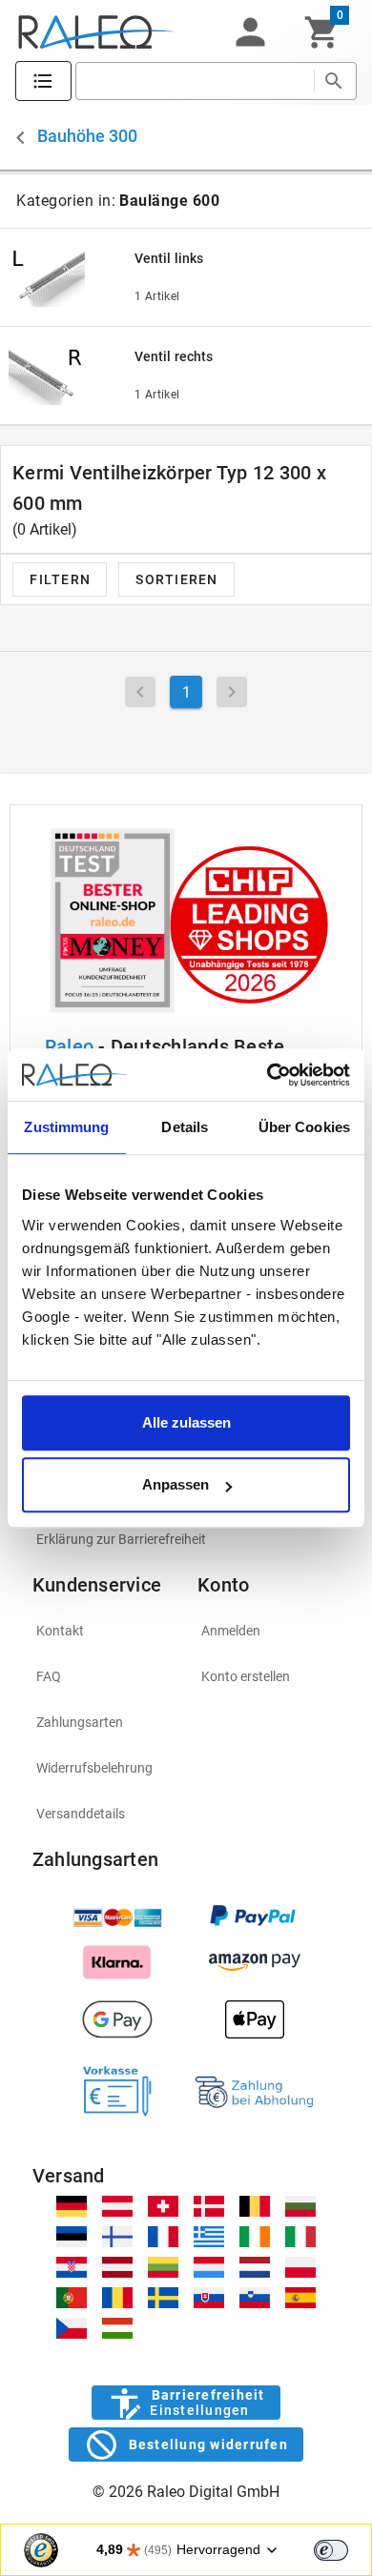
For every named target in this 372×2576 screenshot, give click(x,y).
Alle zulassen (186, 1422)
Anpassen (176, 1484)
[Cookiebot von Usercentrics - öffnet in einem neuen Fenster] (268, 1075)
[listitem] (186, 1539)
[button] (250, 32)
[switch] (331, 2550)
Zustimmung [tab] (66, 1127)
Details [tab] (185, 1127)
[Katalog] (43, 81)
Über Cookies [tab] (304, 1127)
